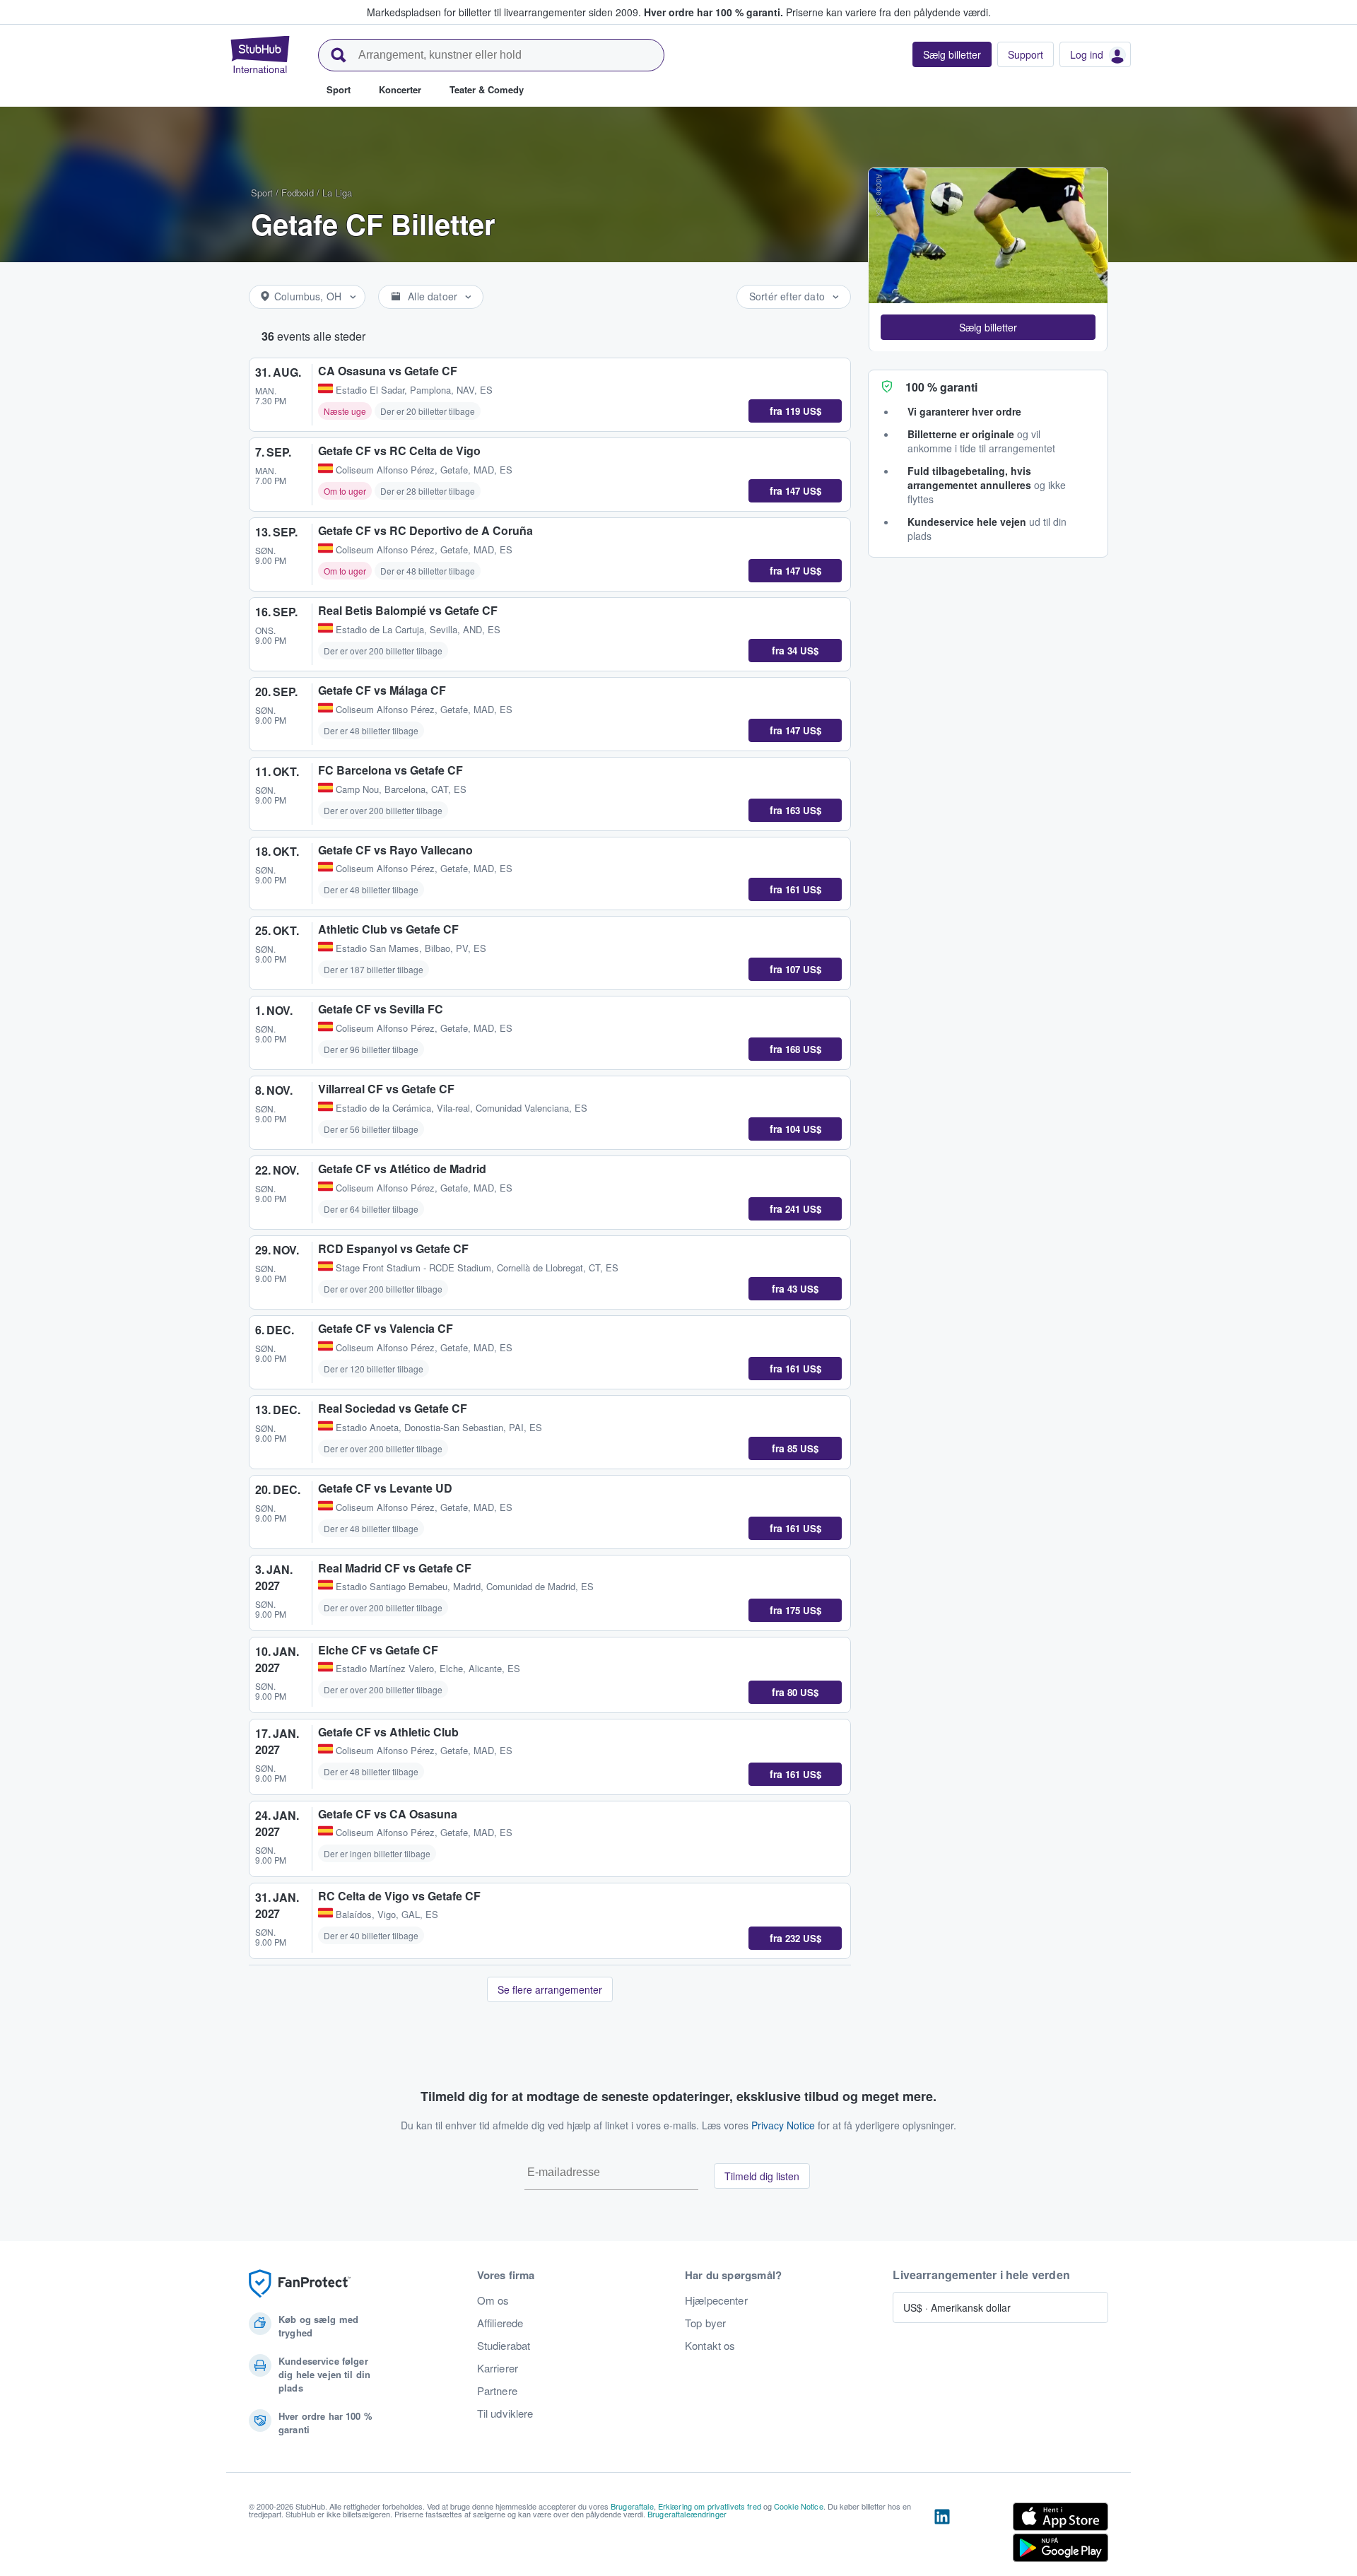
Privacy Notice (783, 2125)
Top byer (705, 2323)
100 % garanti (941, 386)
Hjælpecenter (716, 2300)
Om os (493, 2300)
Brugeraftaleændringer (687, 2514)
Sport (262, 193)
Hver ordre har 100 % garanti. (713, 12)
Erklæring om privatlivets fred (710, 2506)
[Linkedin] (942, 2535)
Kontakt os (710, 2346)
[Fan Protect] (300, 2284)
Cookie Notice (799, 2506)
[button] (988, 327)
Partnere (497, 2391)
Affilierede (500, 2323)
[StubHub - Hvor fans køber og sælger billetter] (260, 54)
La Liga (337, 193)
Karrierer (498, 2368)
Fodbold (298, 193)
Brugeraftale (632, 2506)
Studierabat (504, 2346)
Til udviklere (505, 2413)
